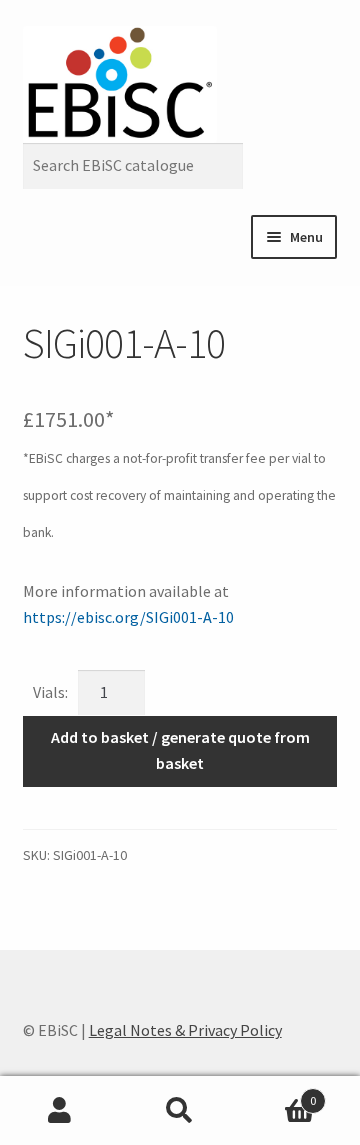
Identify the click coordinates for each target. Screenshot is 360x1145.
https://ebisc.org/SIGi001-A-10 (128, 617)
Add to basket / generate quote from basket (180, 750)
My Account (60, 1111)
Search (180, 1111)
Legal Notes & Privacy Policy (185, 1030)
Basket (278, 1093)
